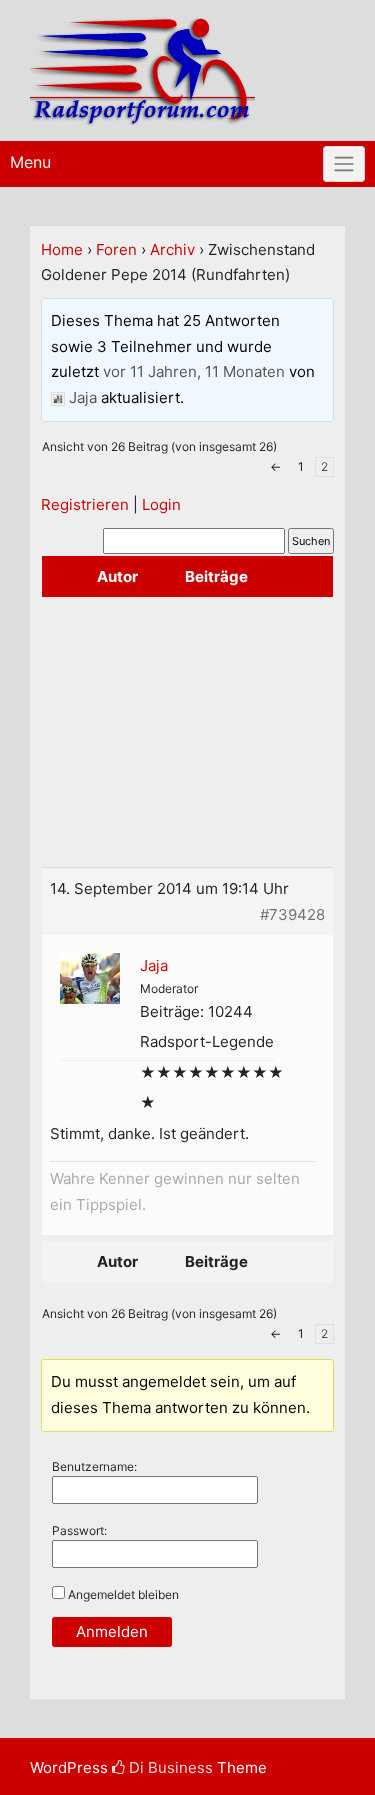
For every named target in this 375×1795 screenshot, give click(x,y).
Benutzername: (94, 1466)
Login (161, 504)
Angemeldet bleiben (123, 1594)
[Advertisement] (187, 732)
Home (62, 249)
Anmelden (112, 1631)
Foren (116, 249)
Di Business (169, 1767)
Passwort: (79, 1530)
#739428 (292, 914)
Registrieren (85, 504)
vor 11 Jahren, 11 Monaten (194, 371)
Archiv (172, 249)
